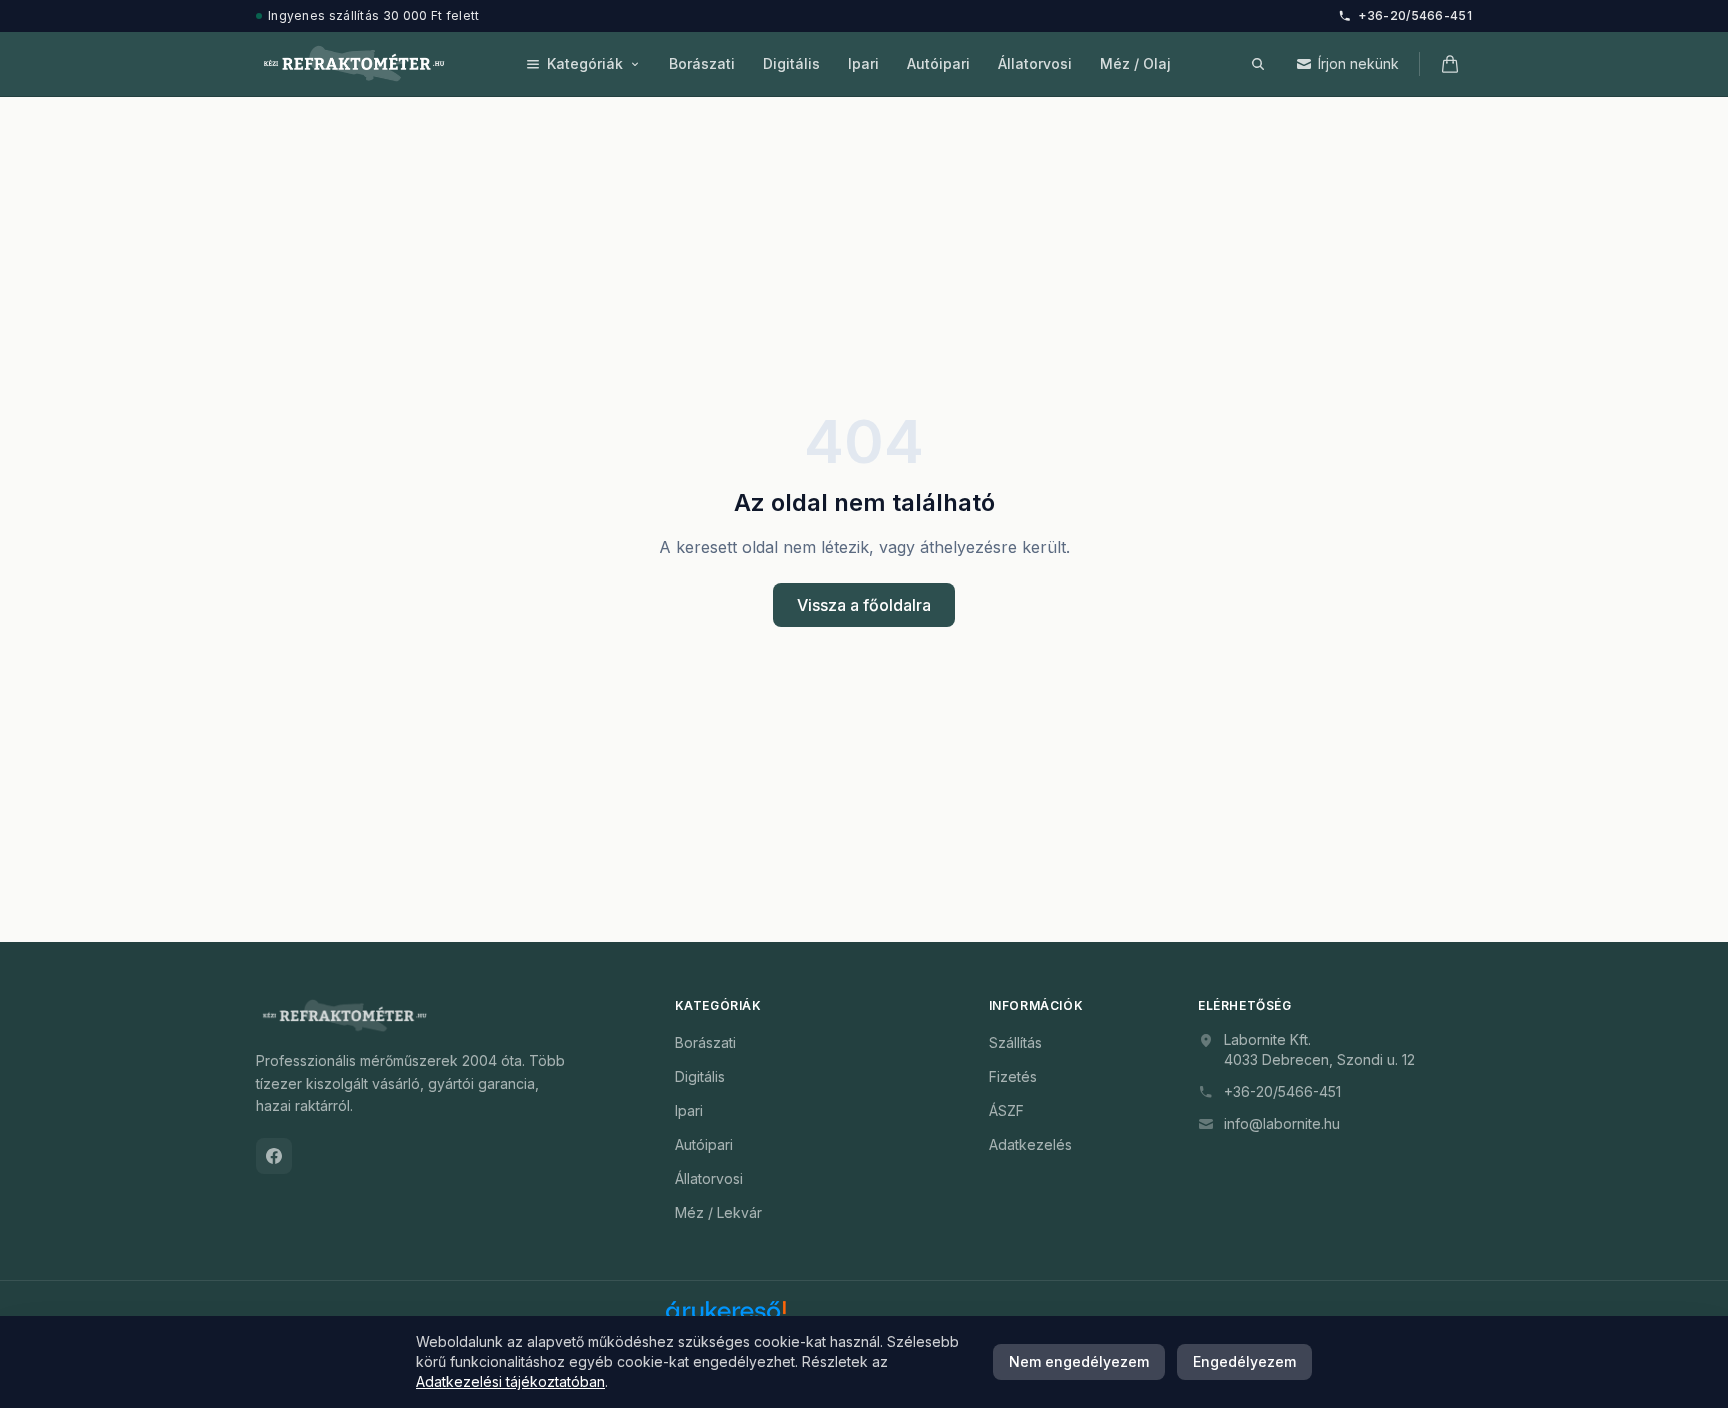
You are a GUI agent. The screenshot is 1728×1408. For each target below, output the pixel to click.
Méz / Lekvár (718, 1212)
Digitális (791, 63)
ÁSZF (1006, 1110)
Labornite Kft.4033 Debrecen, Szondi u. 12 (1319, 1049)
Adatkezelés (1030, 1144)
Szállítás (1015, 1042)
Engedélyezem (1244, 1361)
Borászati (702, 63)
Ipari (863, 63)
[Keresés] (1258, 64)
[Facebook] (274, 1156)
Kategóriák (585, 63)
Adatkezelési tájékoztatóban (510, 1381)
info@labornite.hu (1282, 1123)
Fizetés (1013, 1076)
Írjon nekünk (1358, 63)
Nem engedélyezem (1079, 1361)
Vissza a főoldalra (864, 605)
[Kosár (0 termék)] (1450, 64)
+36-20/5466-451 (1415, 15)
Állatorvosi (1035, 63)
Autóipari (938, 63)
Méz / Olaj (1135, 63)
